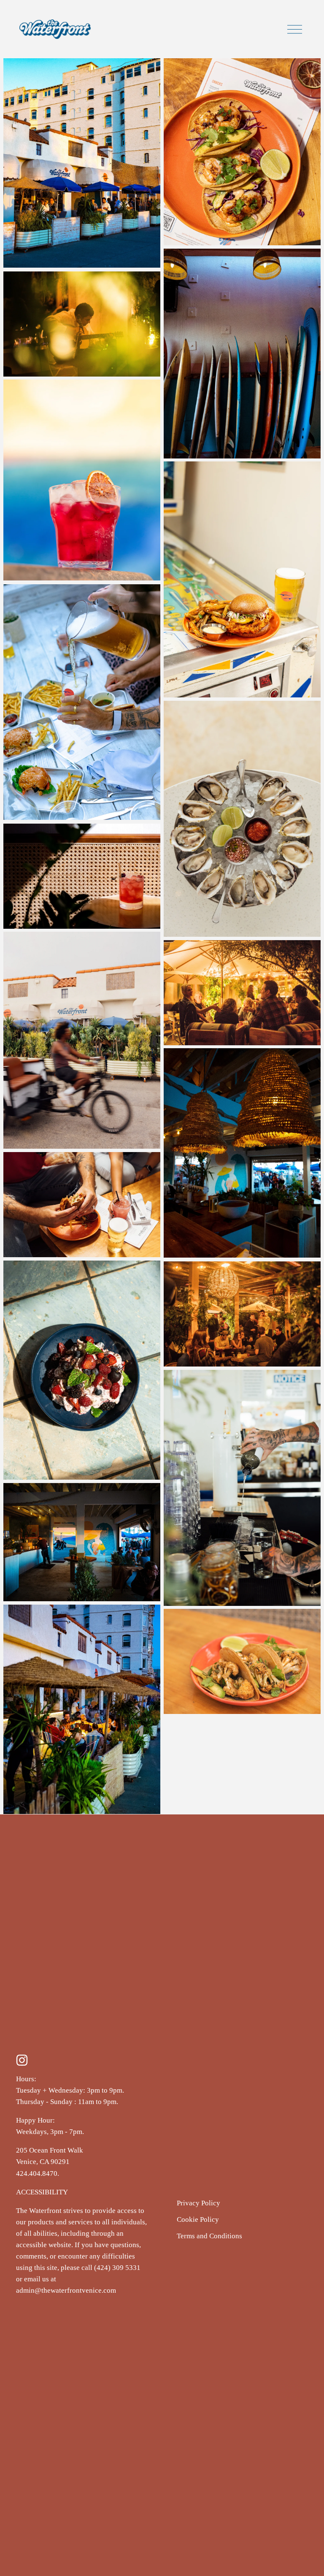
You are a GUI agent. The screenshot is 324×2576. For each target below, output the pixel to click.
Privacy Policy (198, 2203)
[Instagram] (22, 2060)
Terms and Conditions (209, 2236)
